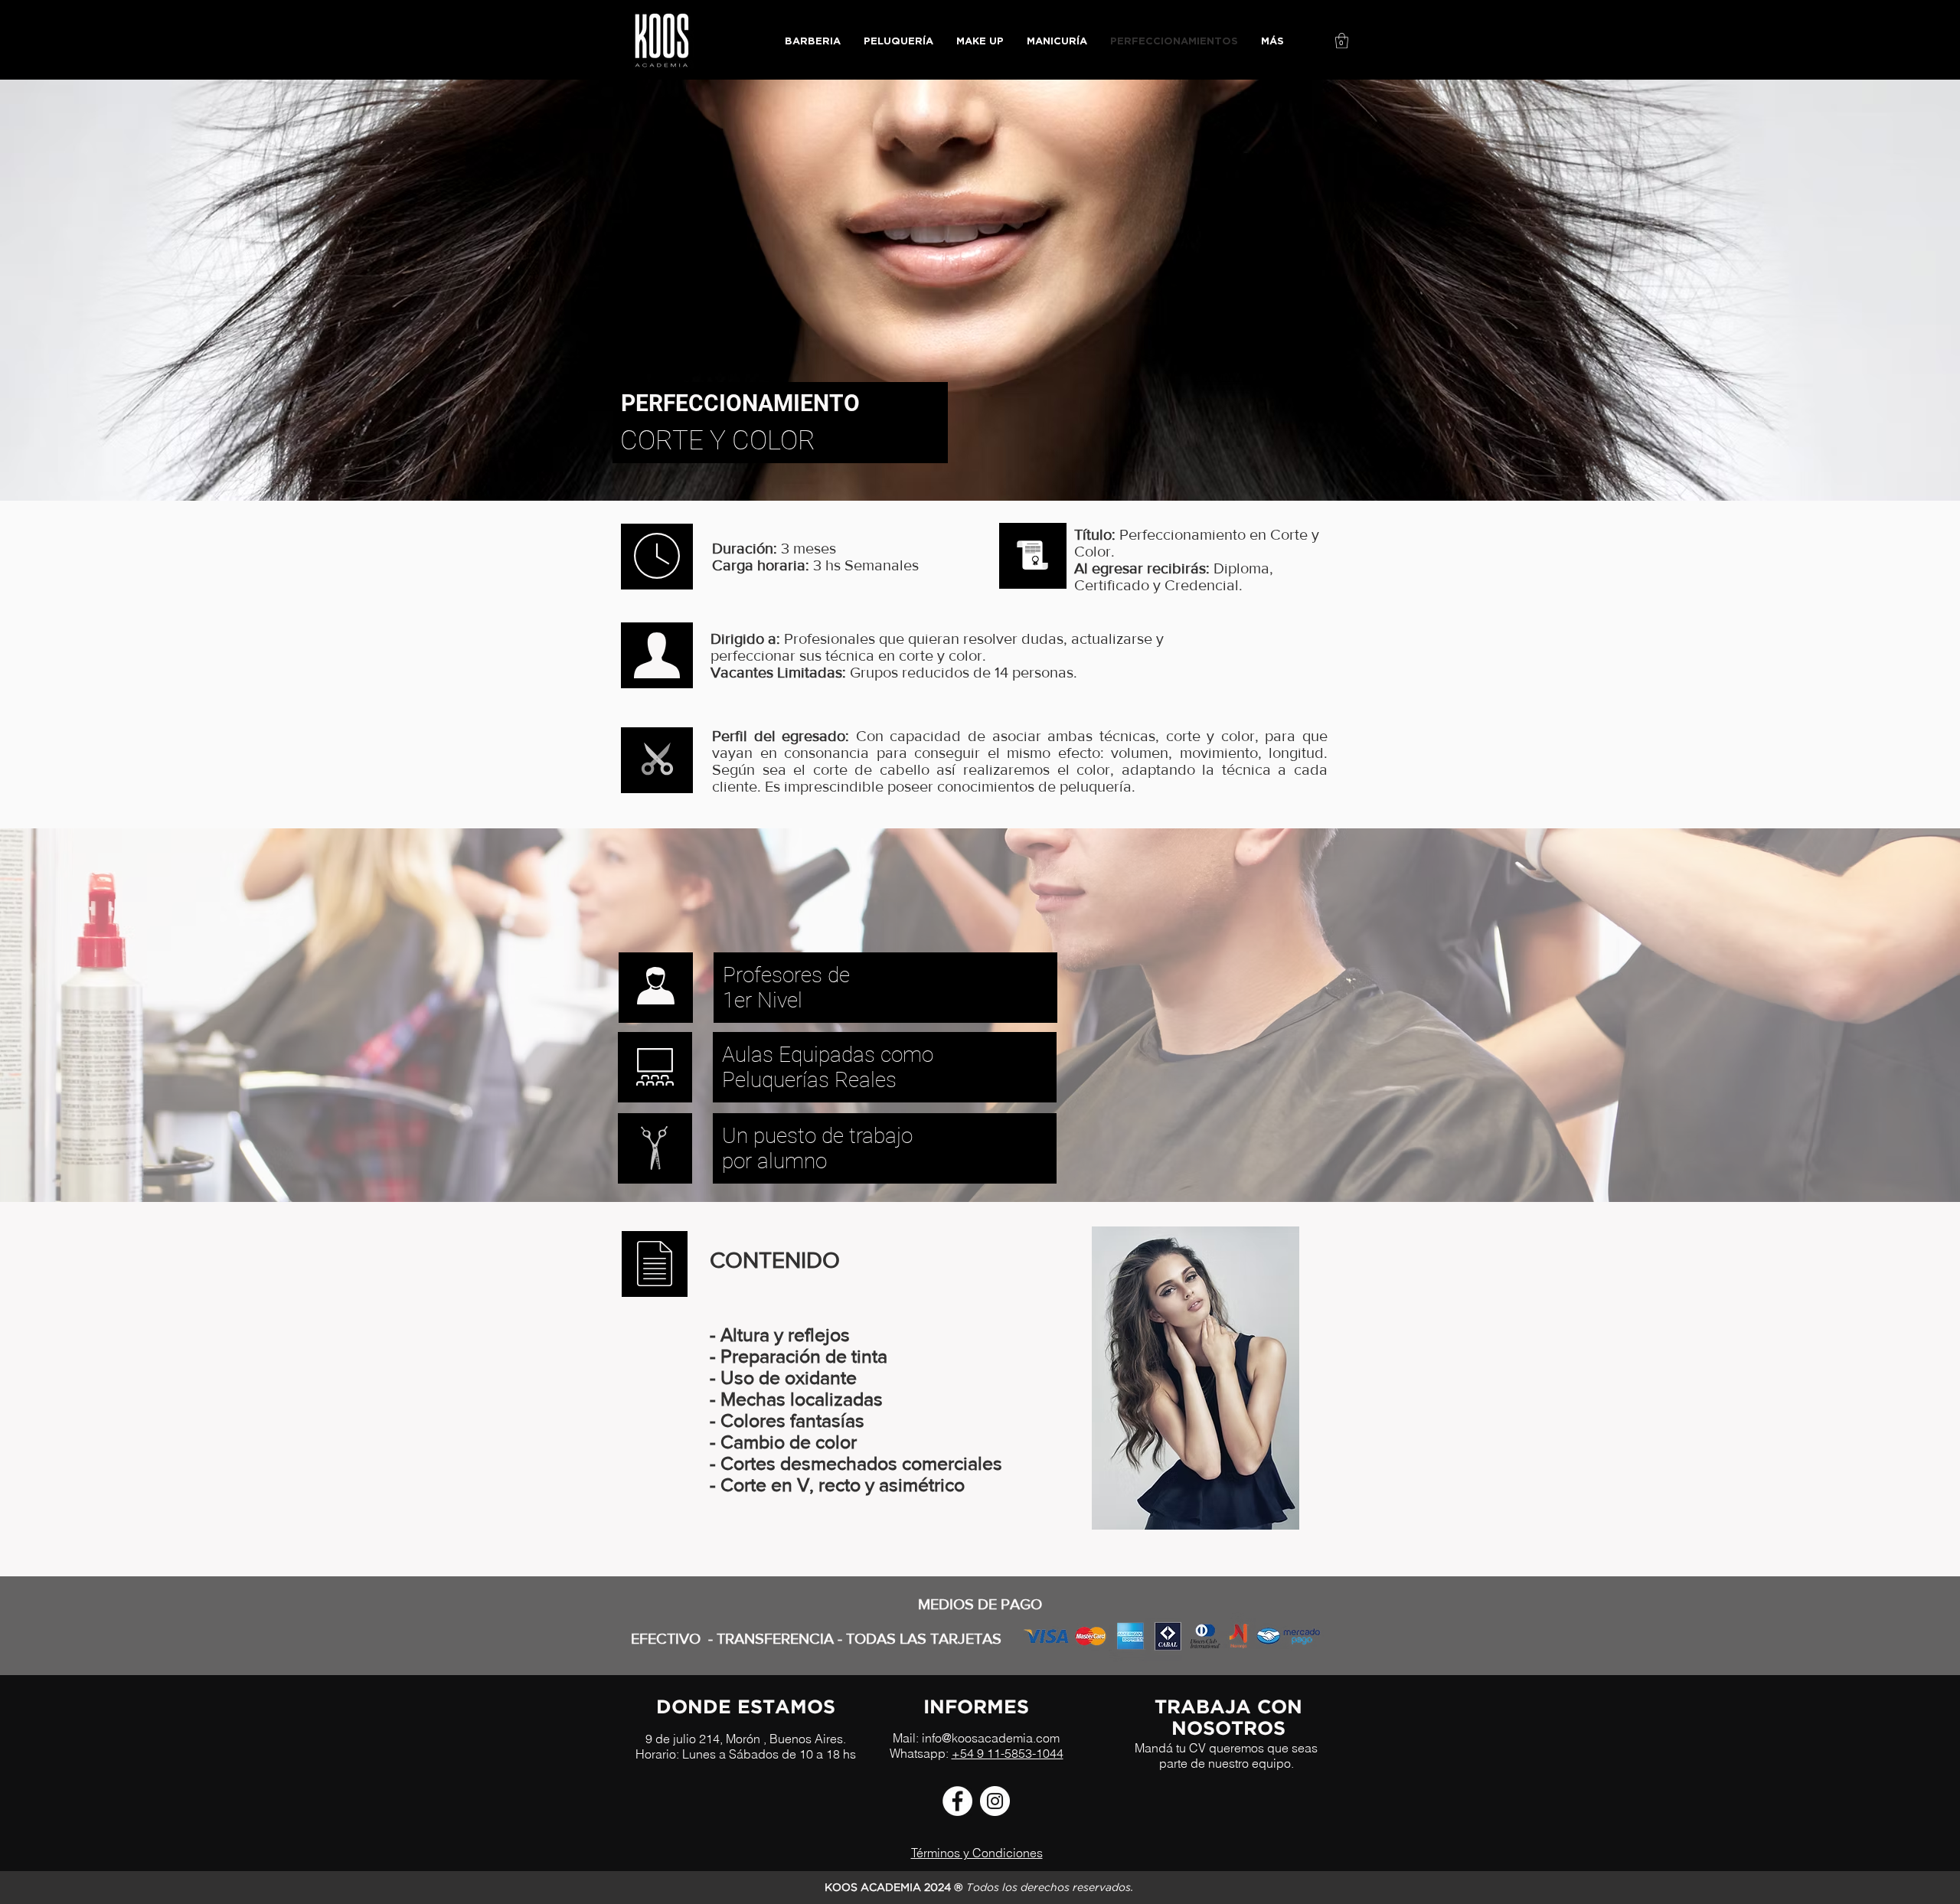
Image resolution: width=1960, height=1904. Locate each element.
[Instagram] (995, 1801)
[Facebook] (957, 1801)
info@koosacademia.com (991, 1738)
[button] (1342, 41)
